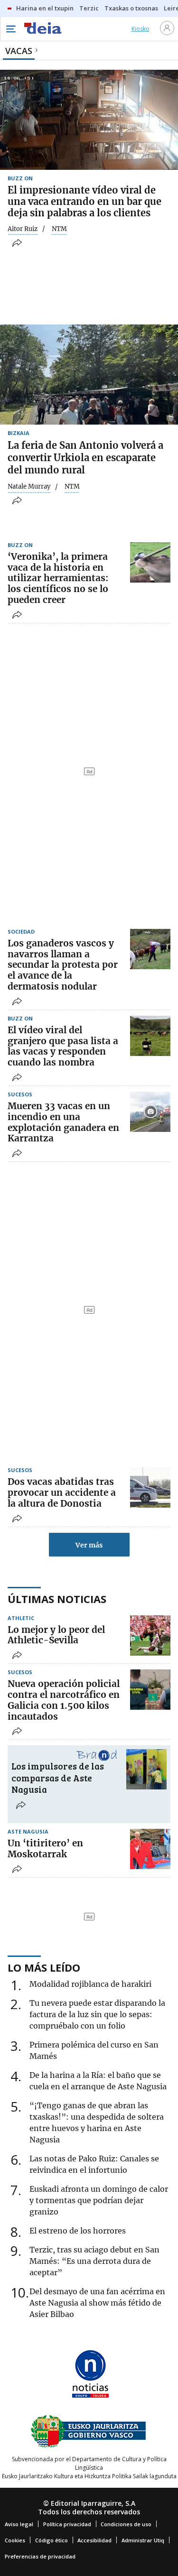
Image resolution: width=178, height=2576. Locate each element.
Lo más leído (44, 1967)
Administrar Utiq (143, 2540)
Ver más (89, 1545)
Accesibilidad (94, 2540)
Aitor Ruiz (23, 229)
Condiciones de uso (126, 2524)
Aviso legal (19, 2524)
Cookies (15, 2540)
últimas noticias (57, 1599)
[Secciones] (10, 29)
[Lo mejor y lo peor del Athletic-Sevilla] (150, 1635)
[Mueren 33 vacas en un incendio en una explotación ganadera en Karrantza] (150, 1112)
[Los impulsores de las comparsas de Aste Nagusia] (146, 1769)
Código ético (52, 2540)
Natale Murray (29, 487)
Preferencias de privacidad (40, 2556)
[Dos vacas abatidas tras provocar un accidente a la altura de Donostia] (150, 1487)
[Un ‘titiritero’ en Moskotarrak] (150, 1849)
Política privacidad (67, 2524)
